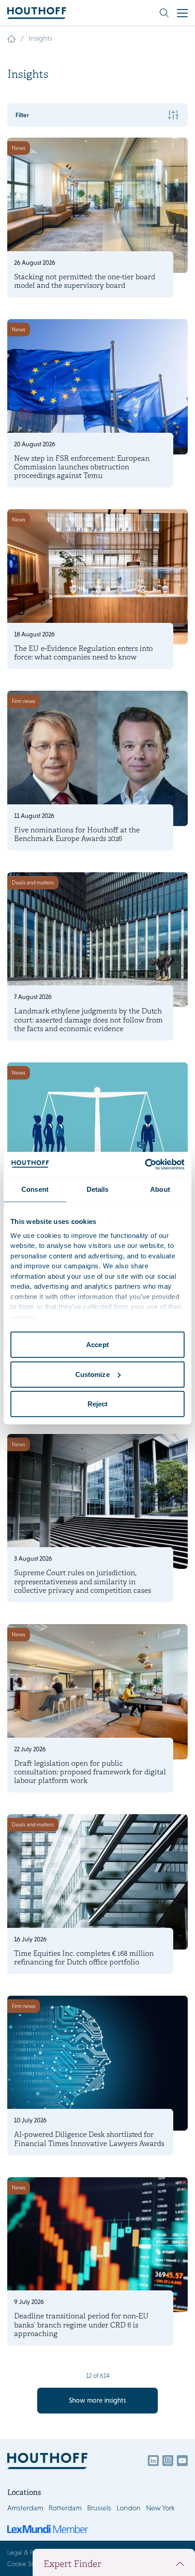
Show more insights (97, 2400)
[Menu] (182, 13)
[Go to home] (37, 13)
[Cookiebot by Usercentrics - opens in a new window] (145, 1164)
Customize (93, 1374)
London (129, 2508)
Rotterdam (65, 2508)
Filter (22, 115)
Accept (97, 1345)
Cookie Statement (32, 2564)
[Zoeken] (164, 13)
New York (160, 2508)
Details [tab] (98, 1189)
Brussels (99, 2508)
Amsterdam (25, 2508)
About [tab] (160, 1189)
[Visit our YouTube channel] (182, 2461)
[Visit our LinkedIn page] (153, 2461)
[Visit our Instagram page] (168, 2461)
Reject (98, 1404)
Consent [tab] (35, 1189)
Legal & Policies (29, 2552)
